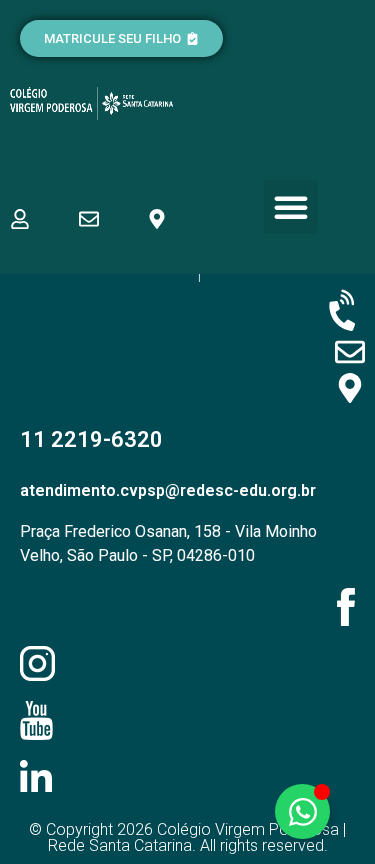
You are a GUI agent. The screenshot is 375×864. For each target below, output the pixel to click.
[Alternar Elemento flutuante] (302, 811)
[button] (291, 207)
